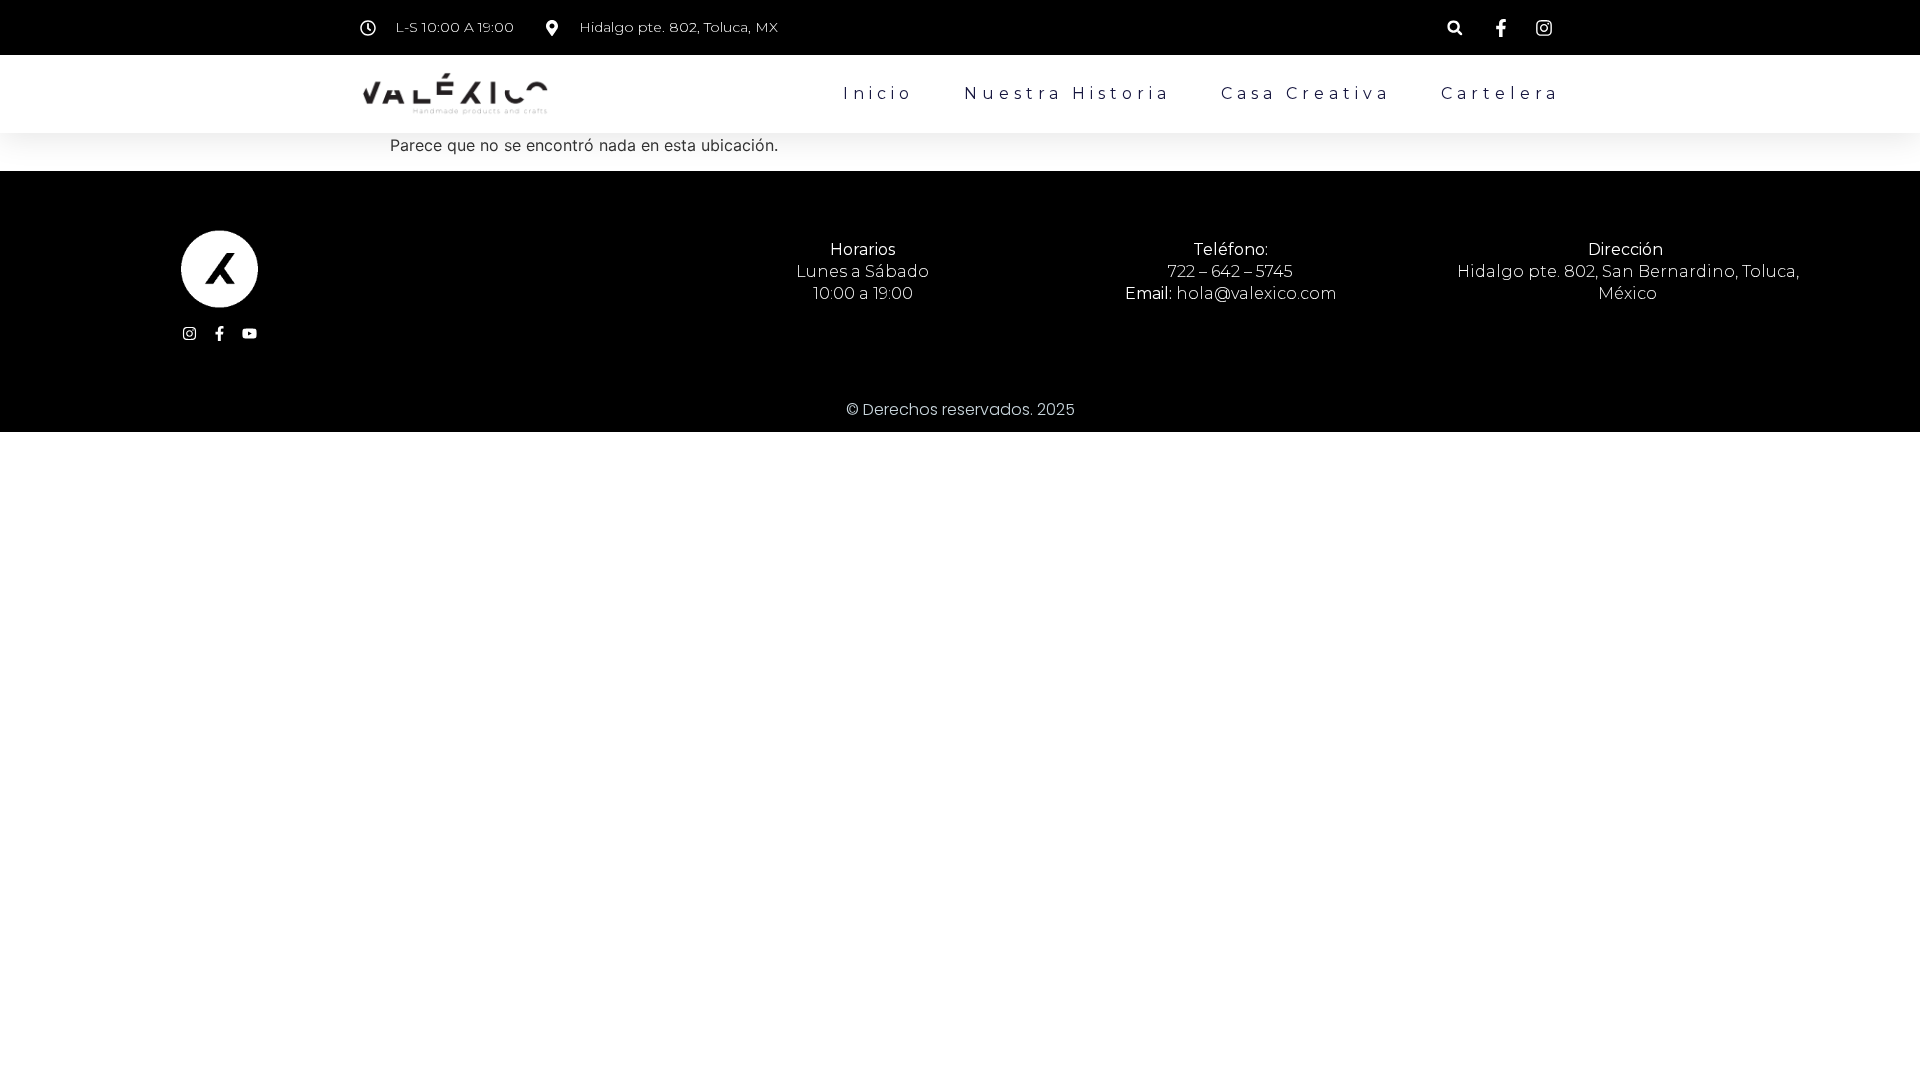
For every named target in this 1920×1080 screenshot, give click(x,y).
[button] (1454, 27)
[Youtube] (249, 333)
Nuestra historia (1067, 93)
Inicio (878, 93)
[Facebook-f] (219, 333)
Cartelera (1500, 93)
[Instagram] (189, 333)
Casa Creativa (1306, 93)
